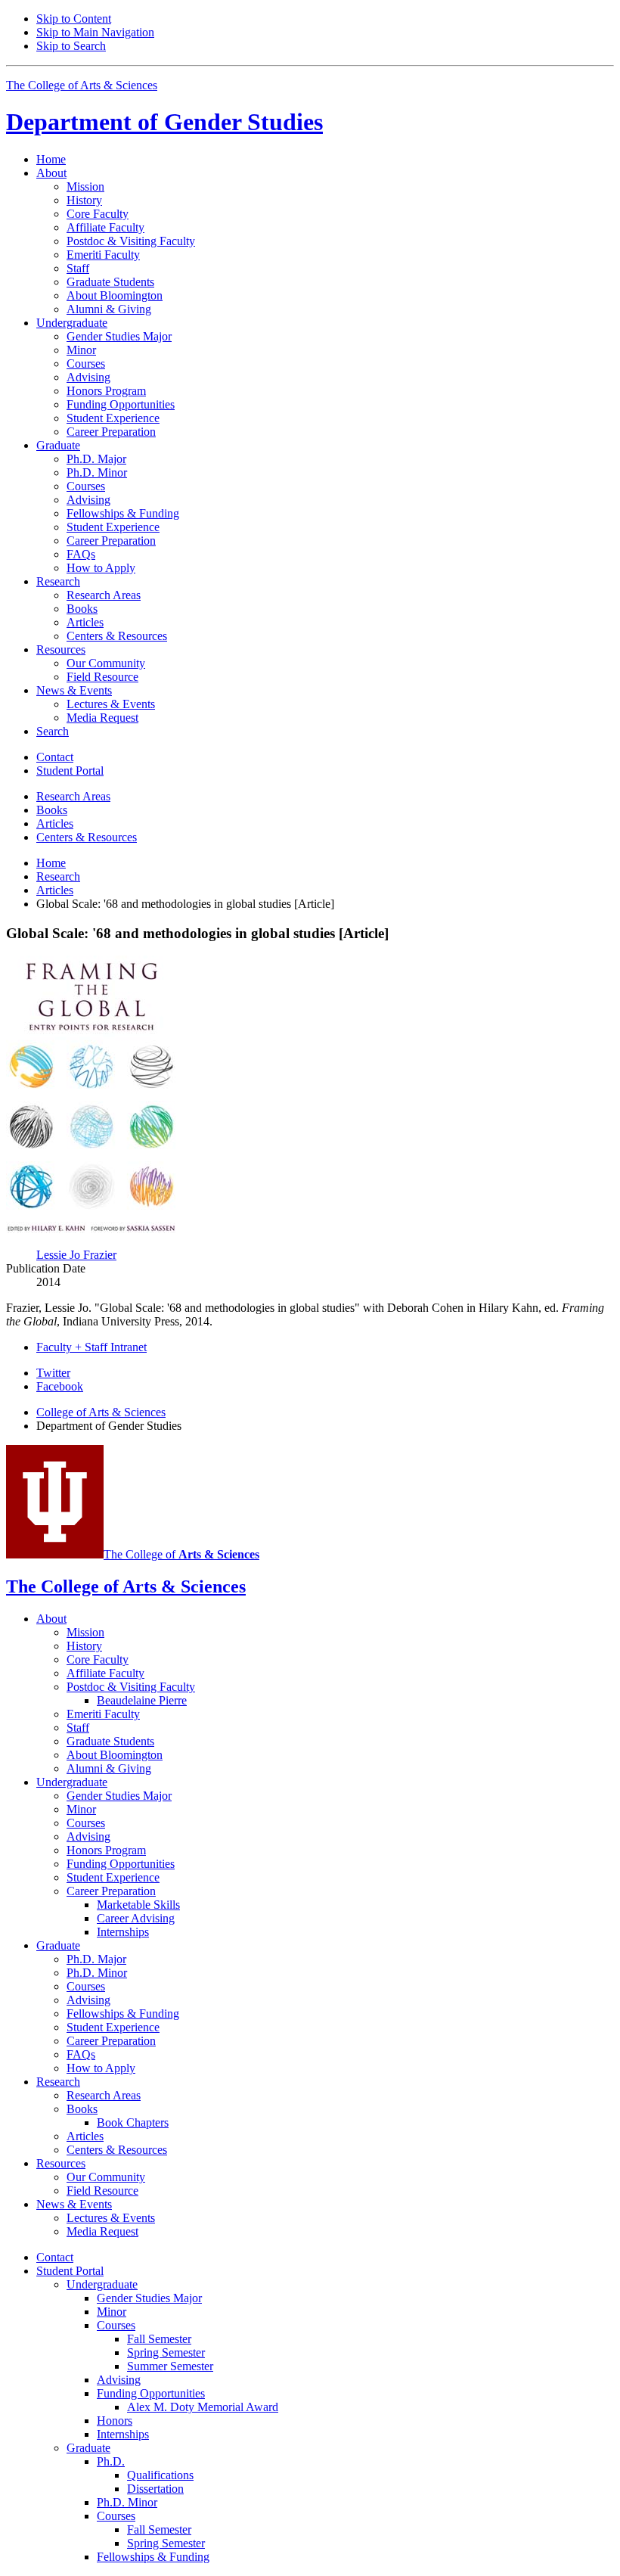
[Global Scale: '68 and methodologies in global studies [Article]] (93, 1229)
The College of (181, 1554)
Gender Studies (164, 122)
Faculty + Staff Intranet (91, 1347)
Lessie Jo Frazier (76, 1255)
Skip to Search (71, 46)
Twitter (53, 1373)
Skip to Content (74, 19)
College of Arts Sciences (101, 1412)
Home (51, 159)
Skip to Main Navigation (95, 32)
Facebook (60, 1386)
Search (53, 731)
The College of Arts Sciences (82, 85)
